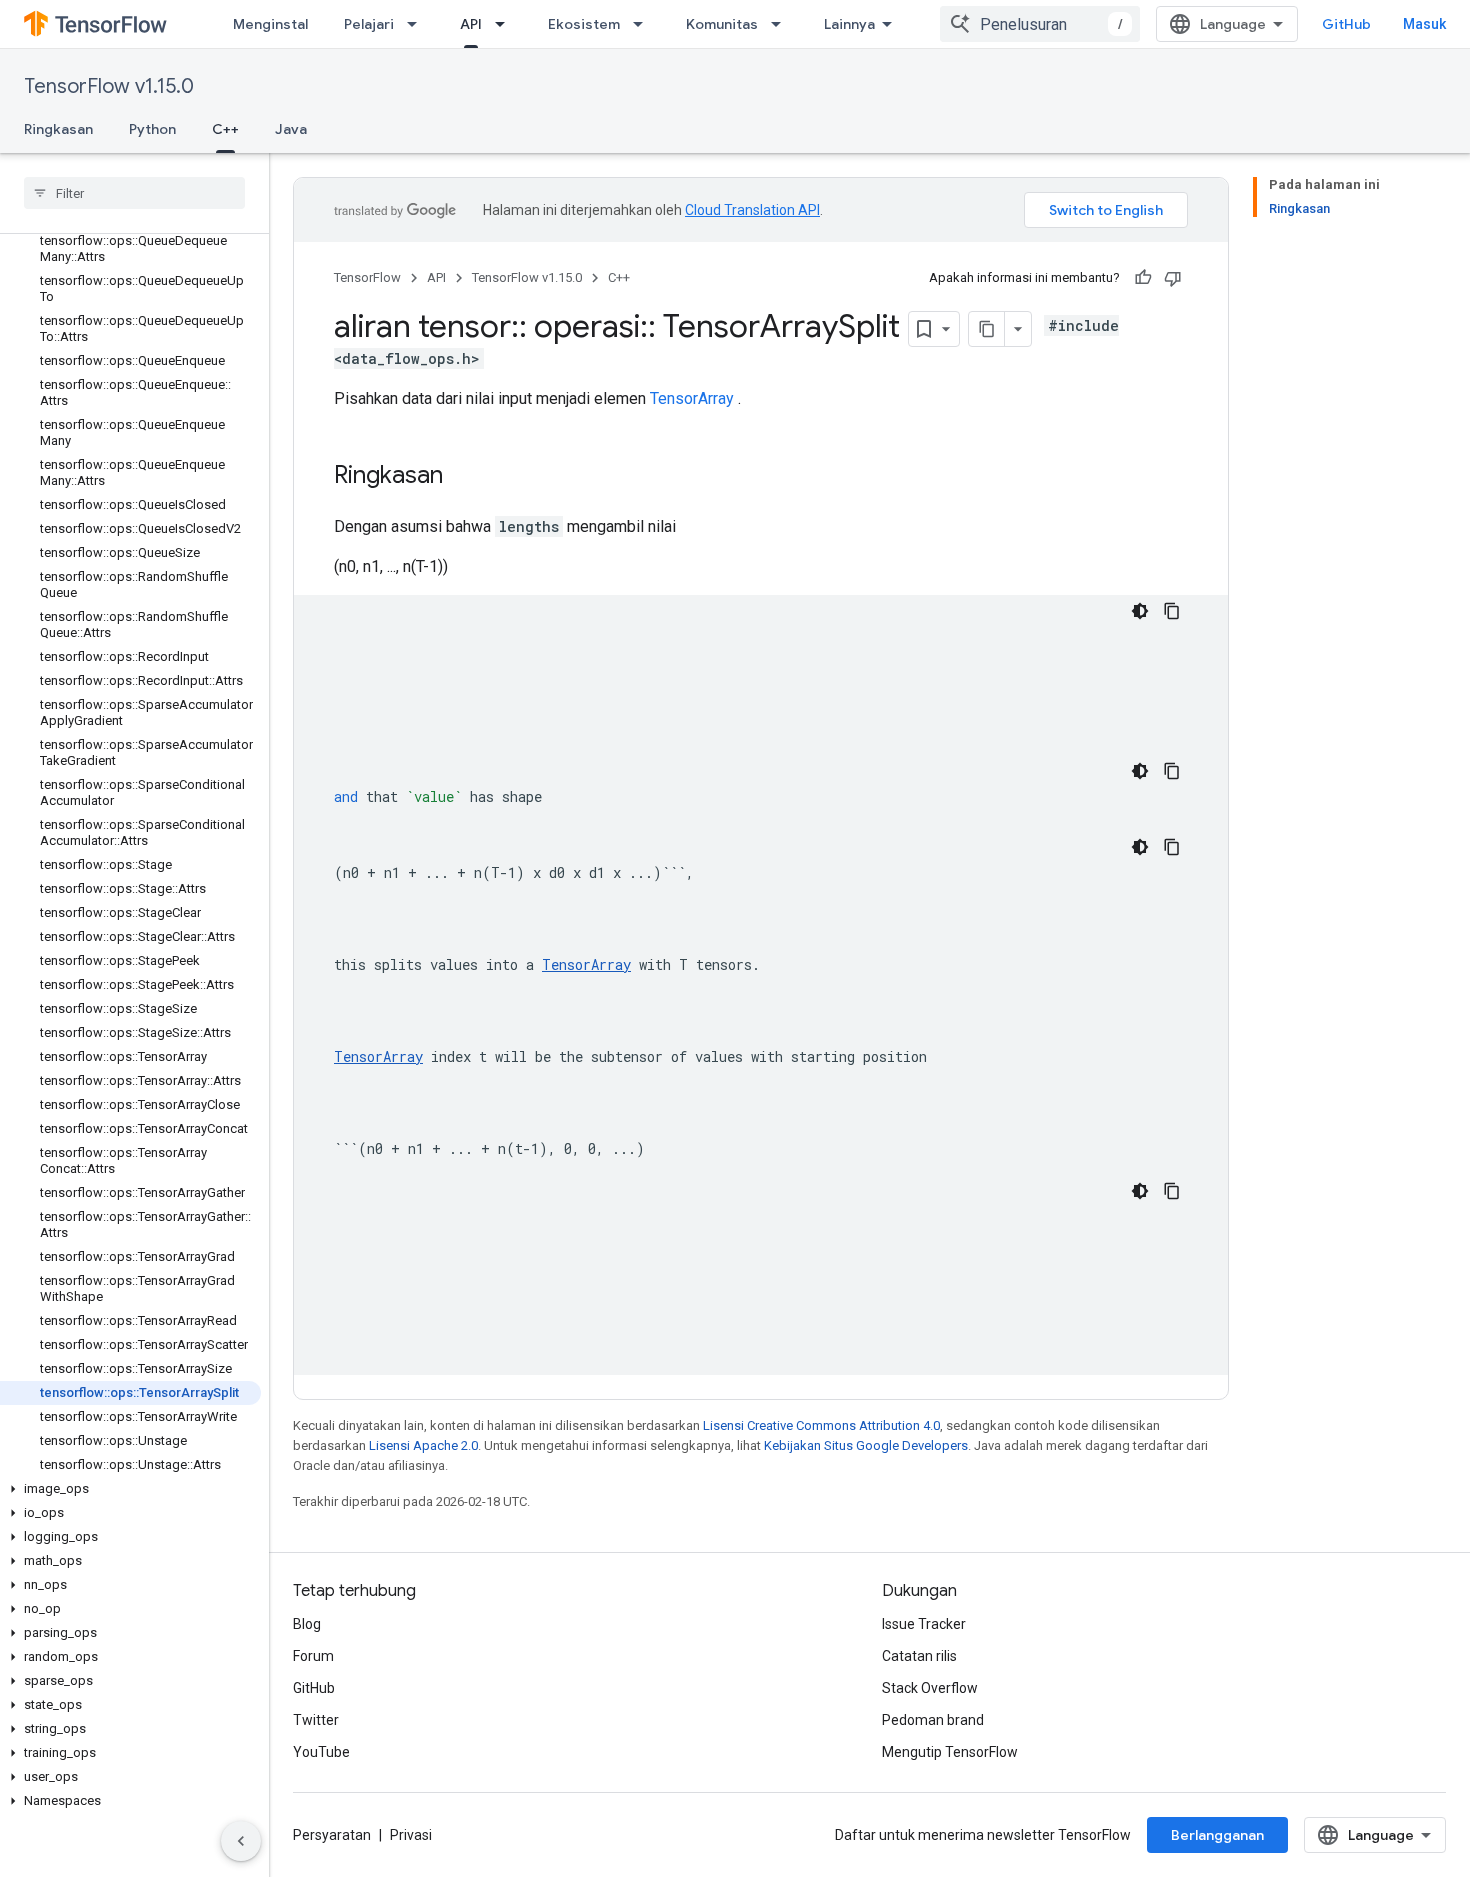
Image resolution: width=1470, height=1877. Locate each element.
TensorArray (692, 398)
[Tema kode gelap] (1140, 611)
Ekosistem (584, 24)
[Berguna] (1143, 278)
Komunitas (722, 24)
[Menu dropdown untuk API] (506, 24)
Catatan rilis (919, 1656)
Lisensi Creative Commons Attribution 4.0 (821, 1425)
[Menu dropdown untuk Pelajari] (418, 24)
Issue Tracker (924, 1624)
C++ (225, 129)
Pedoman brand (933, 1720)
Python (152, 129)
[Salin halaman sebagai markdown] (987, 329)
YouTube (321, 1752)
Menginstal (270, 24)
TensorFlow (367, 277)
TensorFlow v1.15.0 (109, 86)
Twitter (316, 1720)
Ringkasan (58, 129)
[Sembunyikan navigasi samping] (241, 1841)
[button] (130, 1489)
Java (291, 129)
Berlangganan (1217, 1835)
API (471, 24)
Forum (313, 1656)
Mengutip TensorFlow (950, 1752)
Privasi (411, 1835)
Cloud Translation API (752, 210)
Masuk (1424, 24)
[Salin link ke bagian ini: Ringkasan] (463, 477)
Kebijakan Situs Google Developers (866, 1445)
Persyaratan (332, 1835)
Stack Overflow (930, 1688)
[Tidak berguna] (1173, 278)
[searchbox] (134, 193)
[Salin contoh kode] (1172, 611)
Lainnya (849, 24)
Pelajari (369, 24)
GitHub (1346, 24)
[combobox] (1040, 24)
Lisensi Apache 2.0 (423, 1445)
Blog (307, 1624)
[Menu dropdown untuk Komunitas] (782, 24)
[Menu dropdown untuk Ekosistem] (644, 24)
